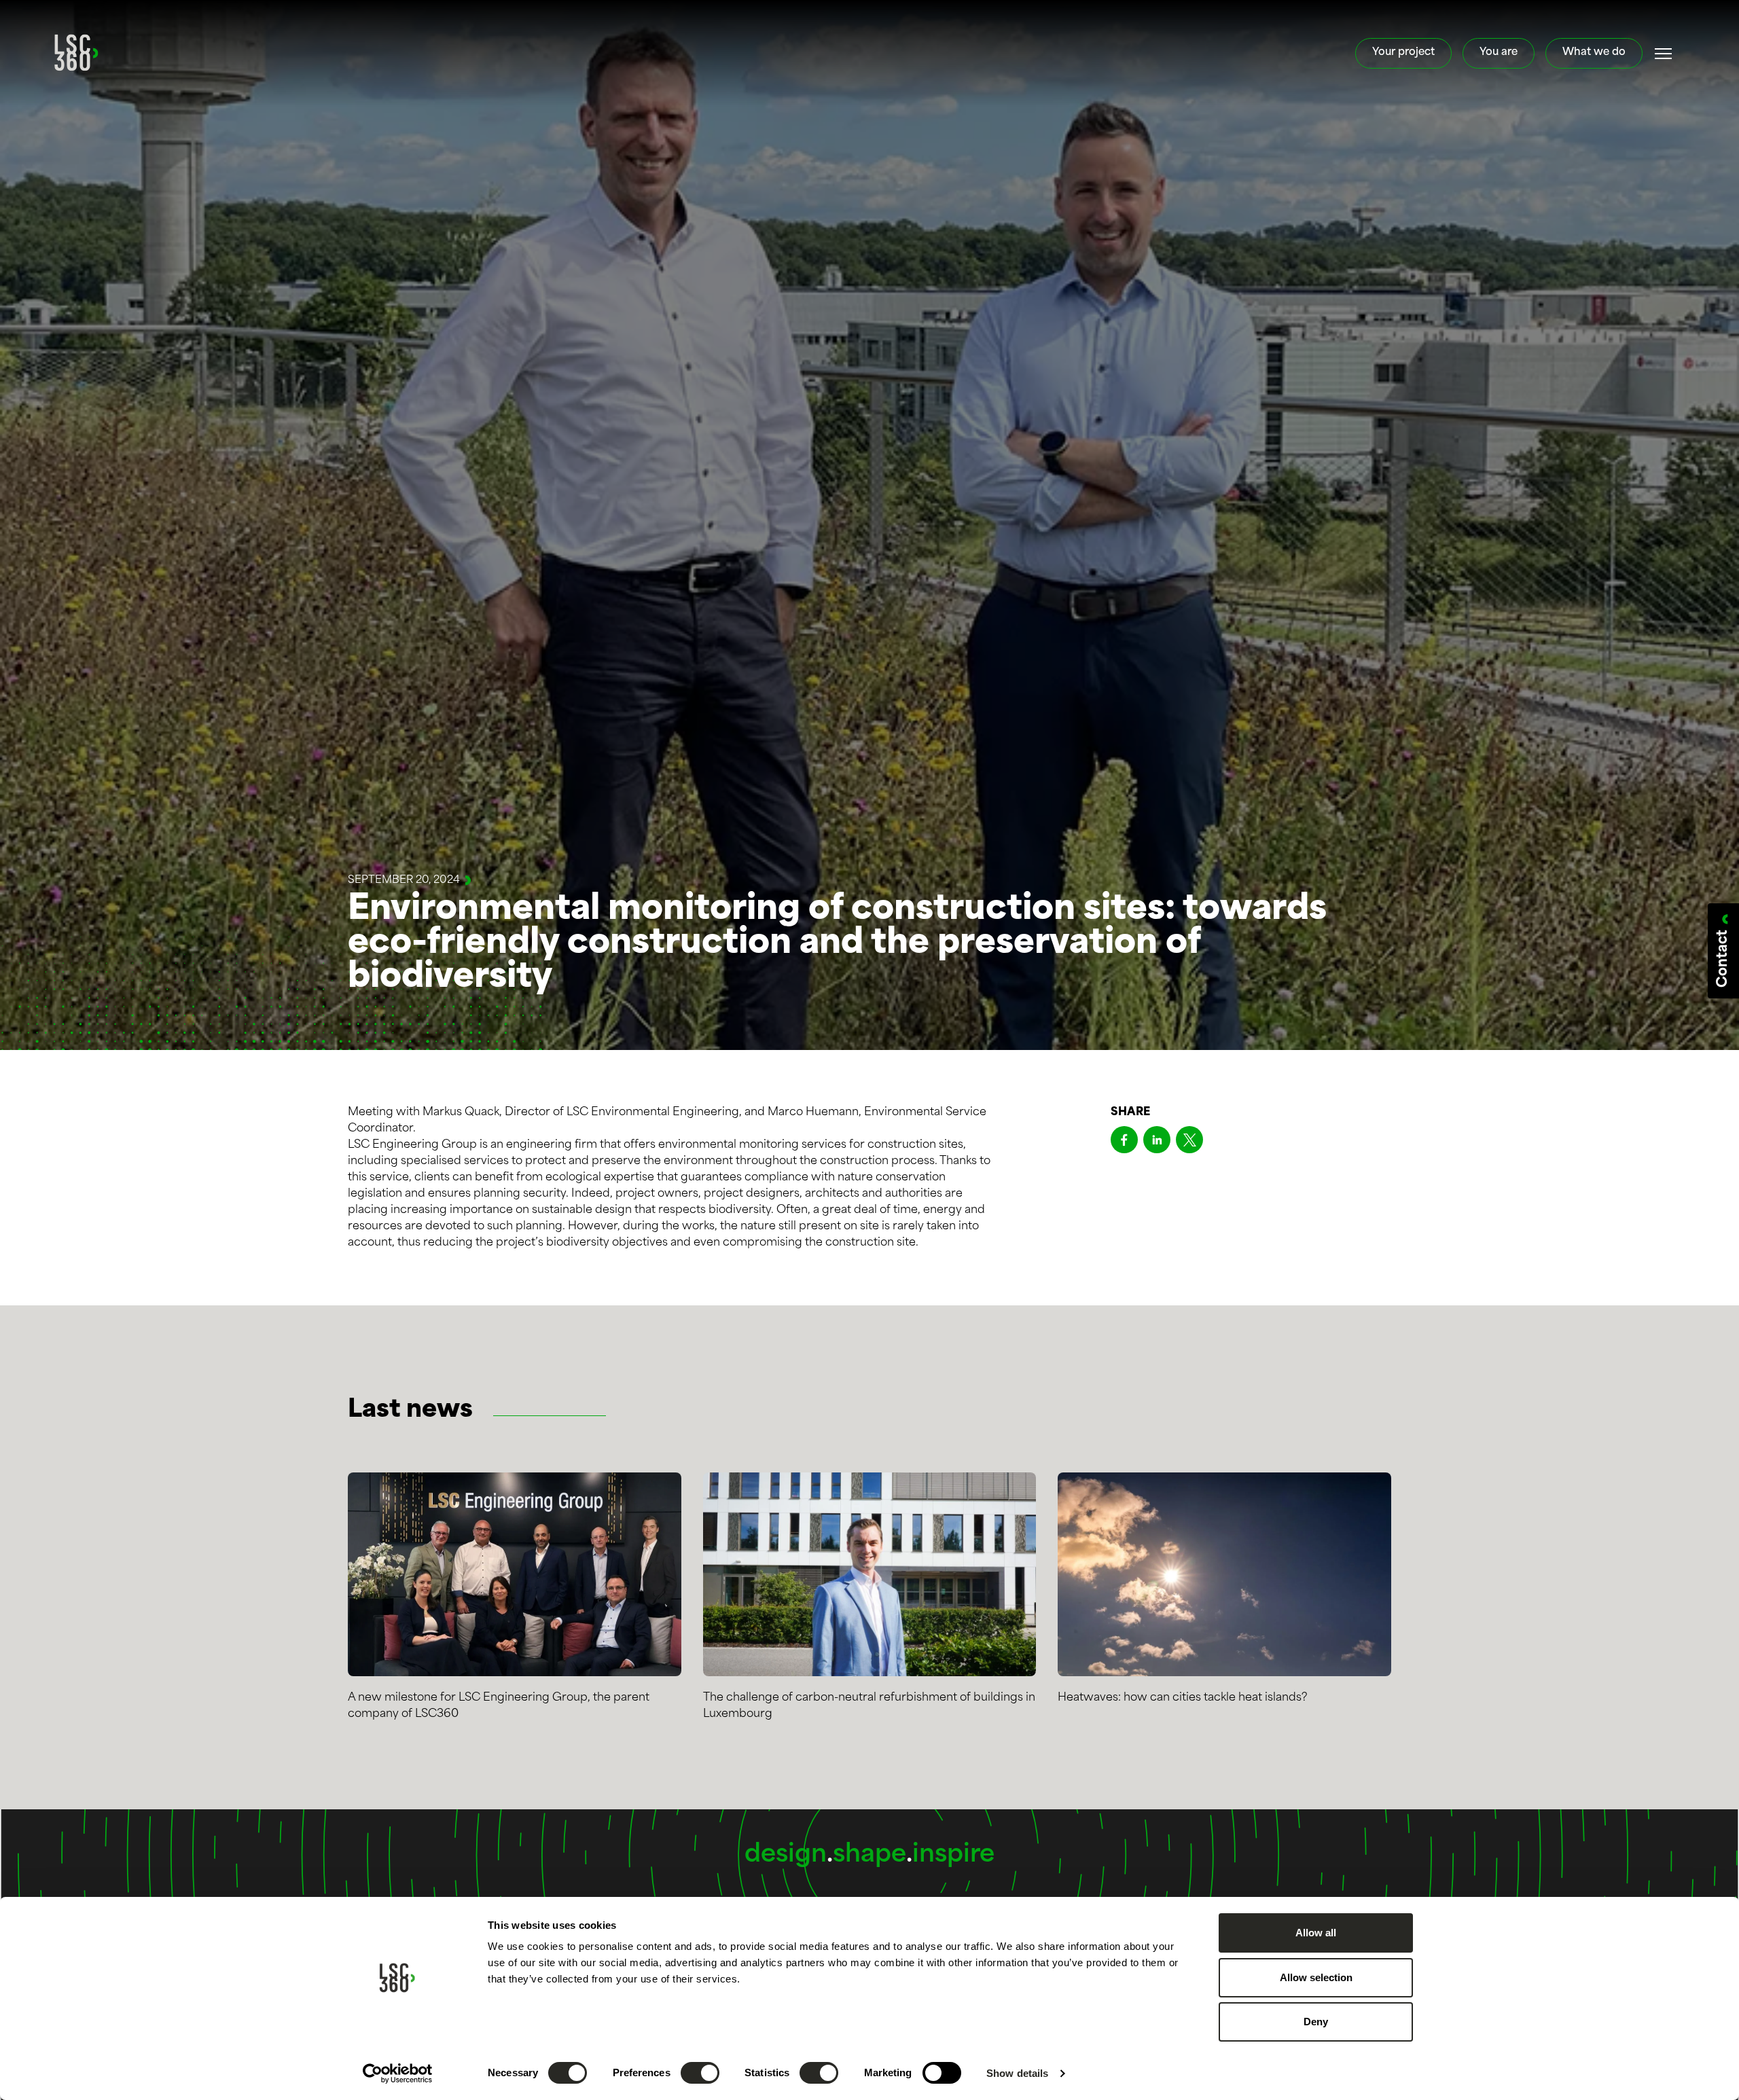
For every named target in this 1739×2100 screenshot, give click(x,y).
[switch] (700, 2073)
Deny (1316, 2022)
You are (1499, 53)
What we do (1594, 53)
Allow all (1316, 1933)
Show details (1017, 2073)
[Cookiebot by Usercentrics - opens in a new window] (398, 2074)
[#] (1664, 54)
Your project (1403, 53)
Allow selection (1316, 1977)
